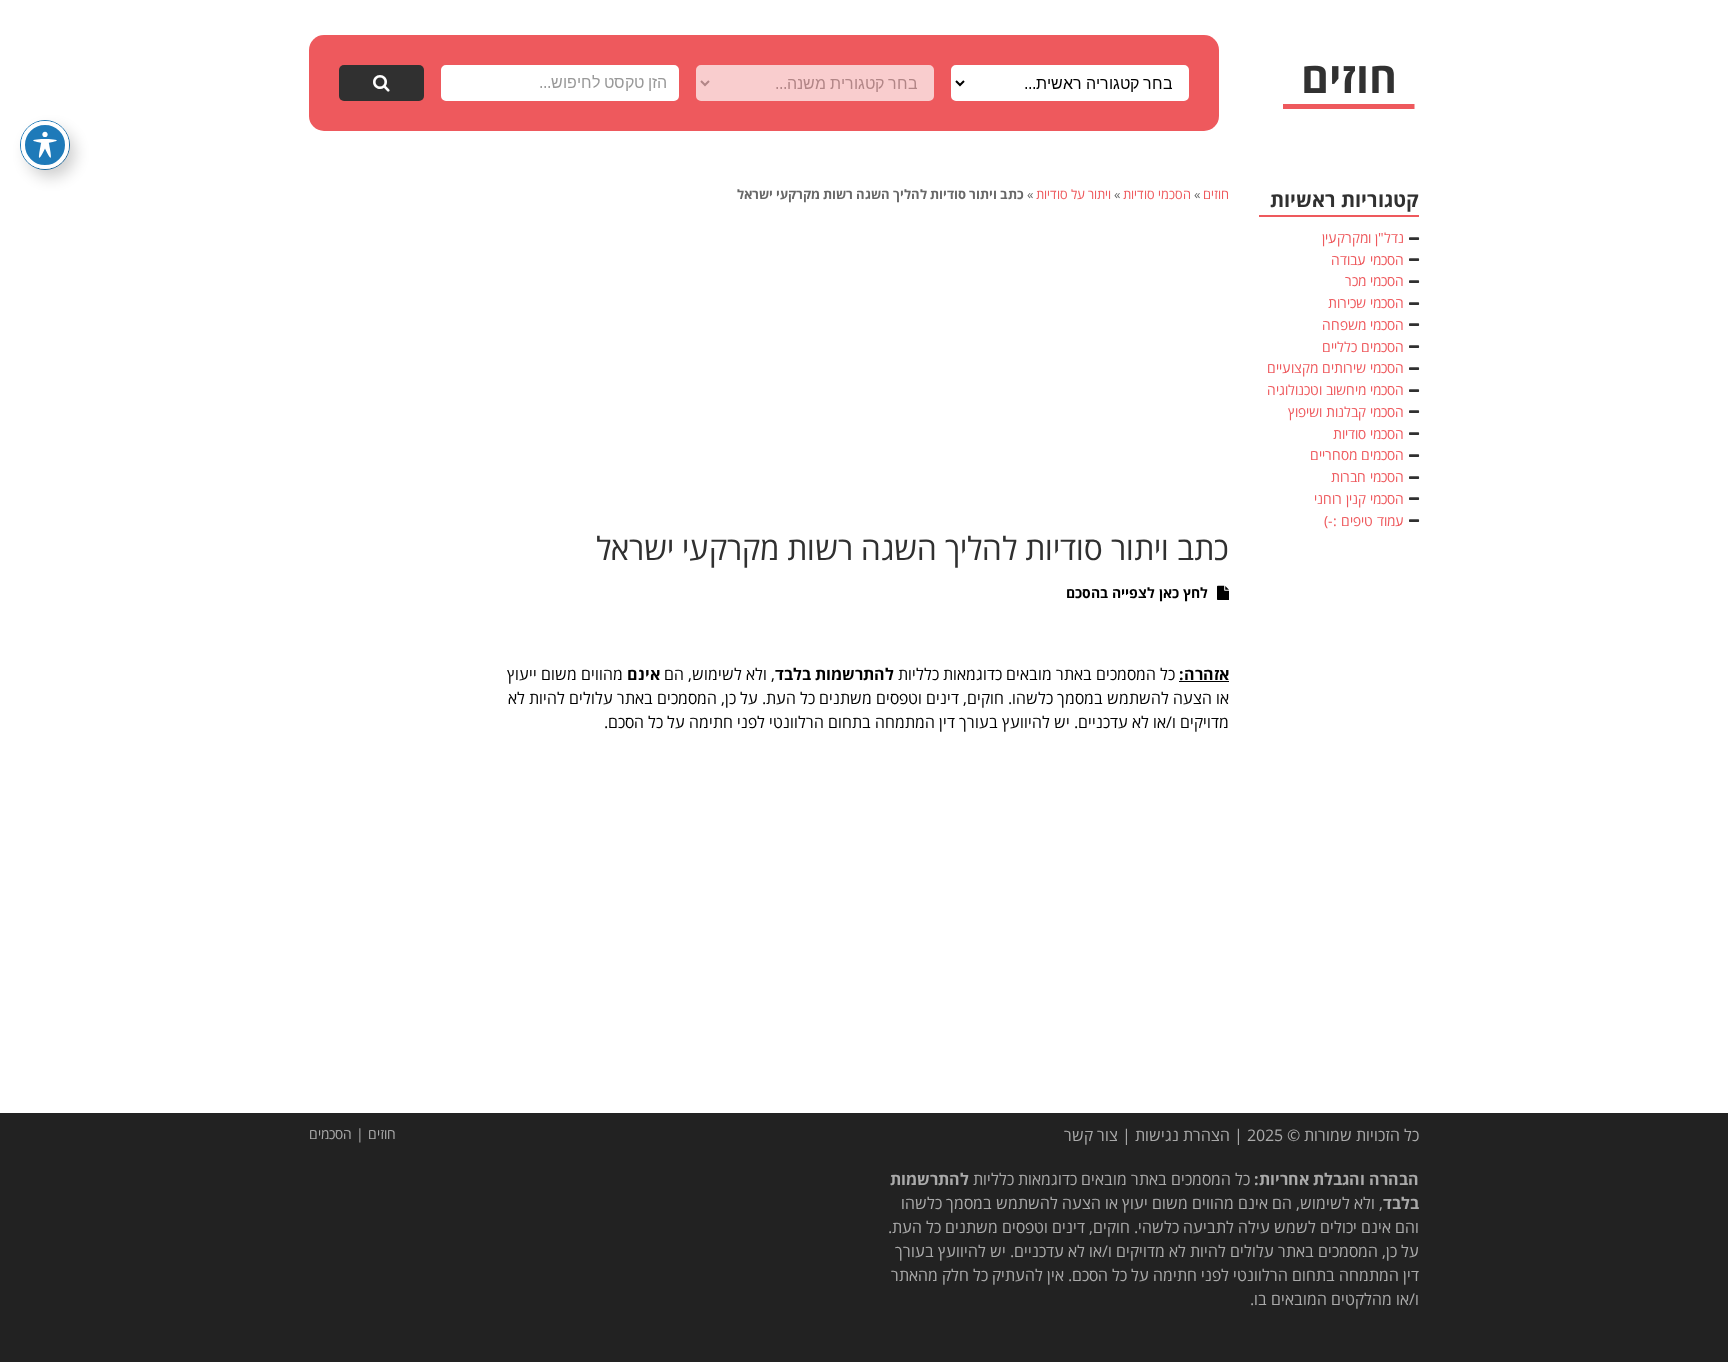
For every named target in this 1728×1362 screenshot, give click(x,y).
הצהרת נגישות (1182, 1135)
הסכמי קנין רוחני (1359, 498)
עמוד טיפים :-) (1364, 520)
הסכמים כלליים (1363, 346)
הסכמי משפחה (1363, 324)
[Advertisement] (864, 364)
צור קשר (1091, 1135)
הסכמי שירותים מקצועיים (1335, 367)
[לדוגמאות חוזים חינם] (1349, 85)
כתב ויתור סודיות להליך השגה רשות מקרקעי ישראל (912, 547)
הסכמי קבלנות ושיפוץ (1346, 411)
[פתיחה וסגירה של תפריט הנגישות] (45, 145)
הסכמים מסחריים (1357, 454)
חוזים (1216, 194)
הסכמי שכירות (1366, 302)
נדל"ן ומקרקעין (1363, 237)
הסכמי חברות (1367, 476)
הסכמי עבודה (1367, 259)
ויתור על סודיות (1073, 194)
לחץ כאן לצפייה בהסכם (1139, 592)
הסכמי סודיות (1157, 194)
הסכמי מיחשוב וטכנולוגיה (1335, 389)
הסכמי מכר (1374, 280)
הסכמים (330, 1133)
